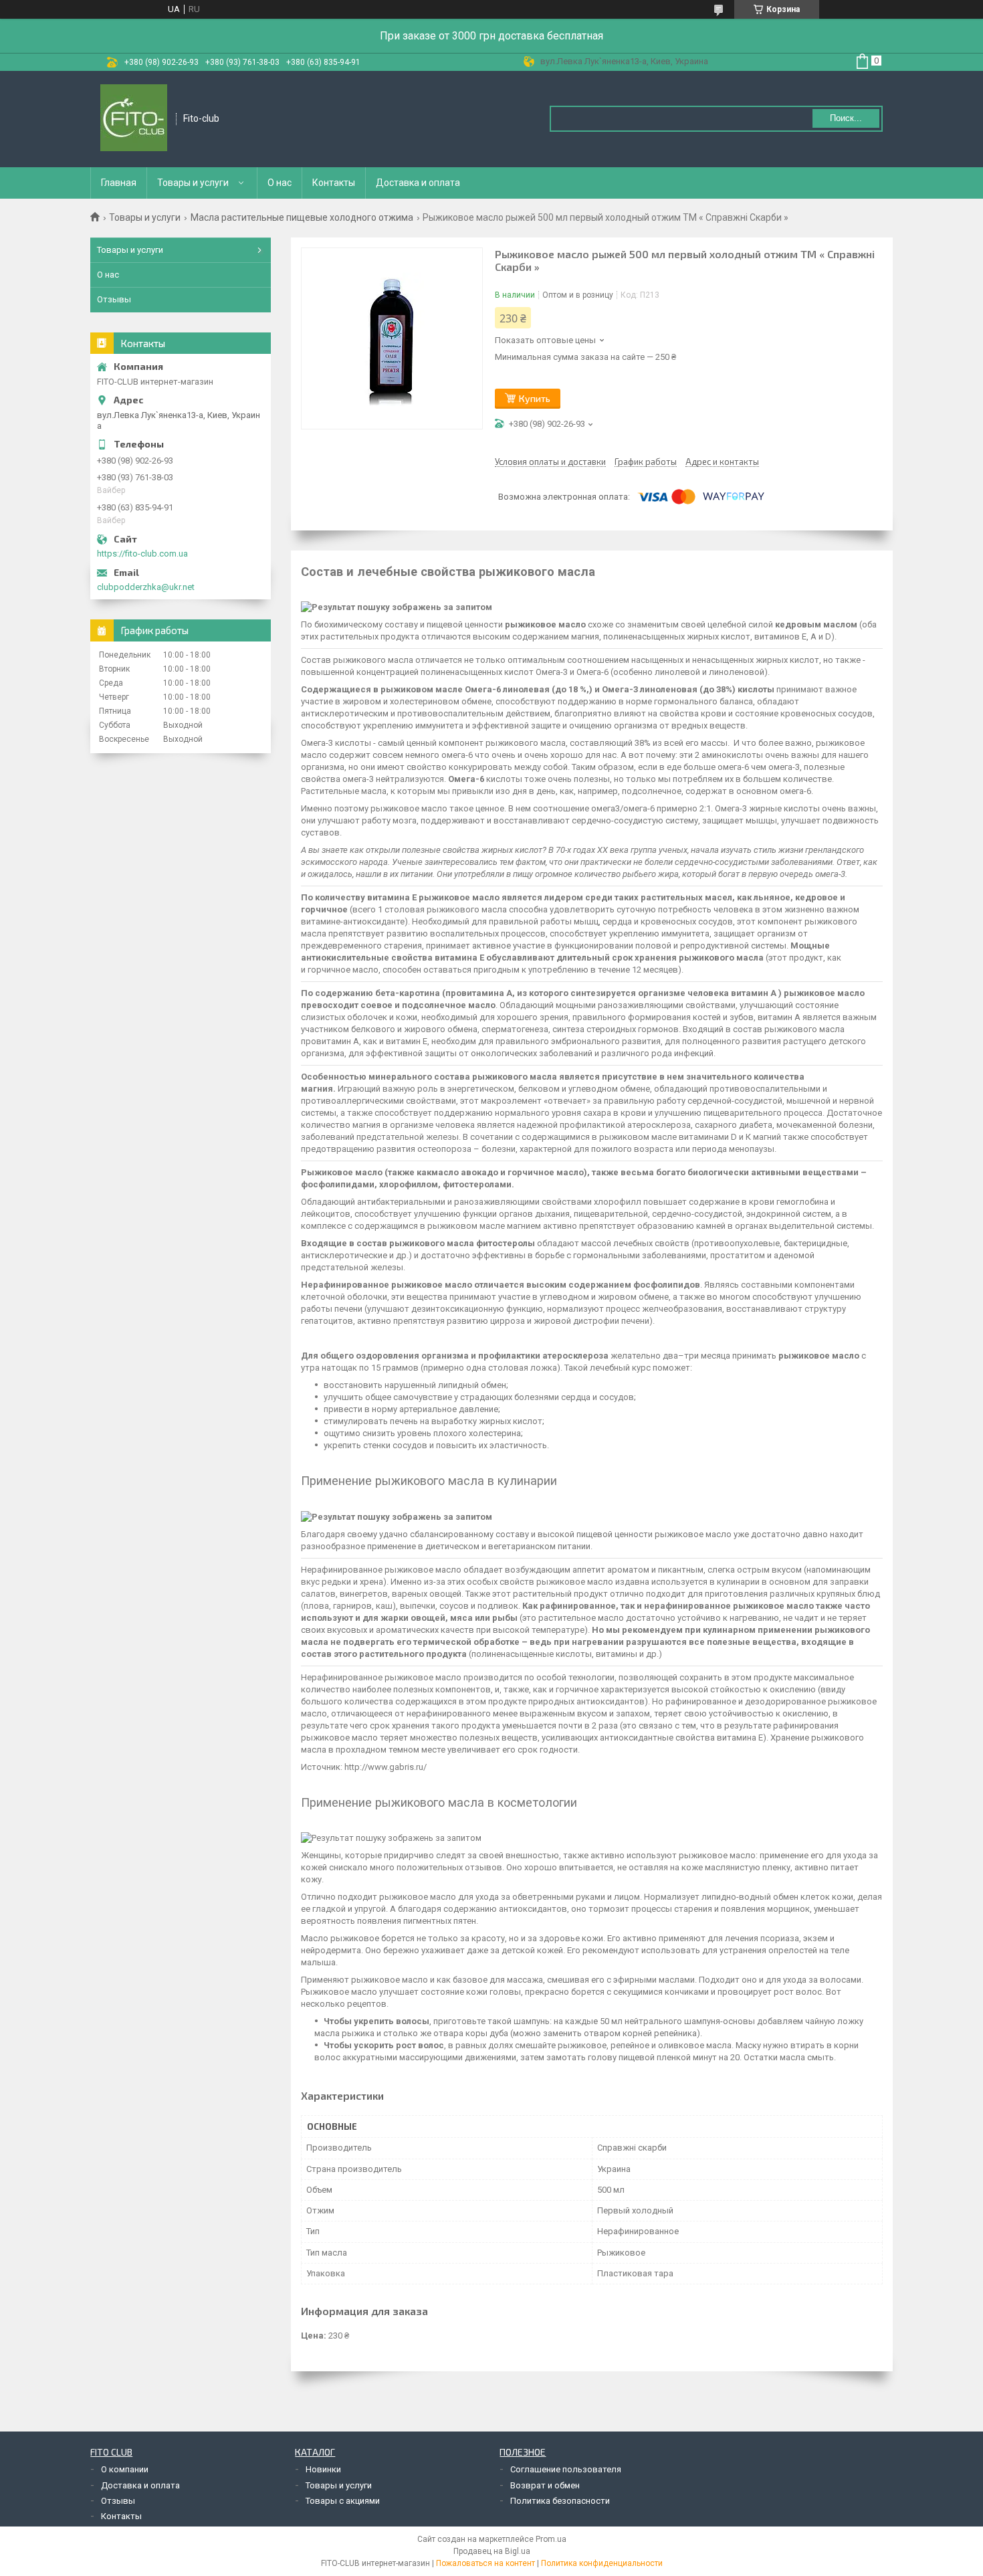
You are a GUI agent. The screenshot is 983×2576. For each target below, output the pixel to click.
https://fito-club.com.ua (142, 554)
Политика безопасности (560, 2501)
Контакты (334, 183)
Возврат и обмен (545, 2485)
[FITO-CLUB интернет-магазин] (134, 119)
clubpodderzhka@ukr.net (146, 587)
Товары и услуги (193, 183)
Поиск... (846, 118)
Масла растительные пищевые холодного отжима (302, 217)
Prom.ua (551, 2539)
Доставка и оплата (418, 183)
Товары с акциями (343, 2501)
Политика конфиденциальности (602, 2563)
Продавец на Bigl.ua (492, 2551)
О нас (280, 183)
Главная (119, 183)
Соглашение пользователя (566, 2469)
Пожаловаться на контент (485, 2563)
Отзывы (114, 299)
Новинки (323, 2469)
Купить (535, 398)
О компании (125, 2469)
